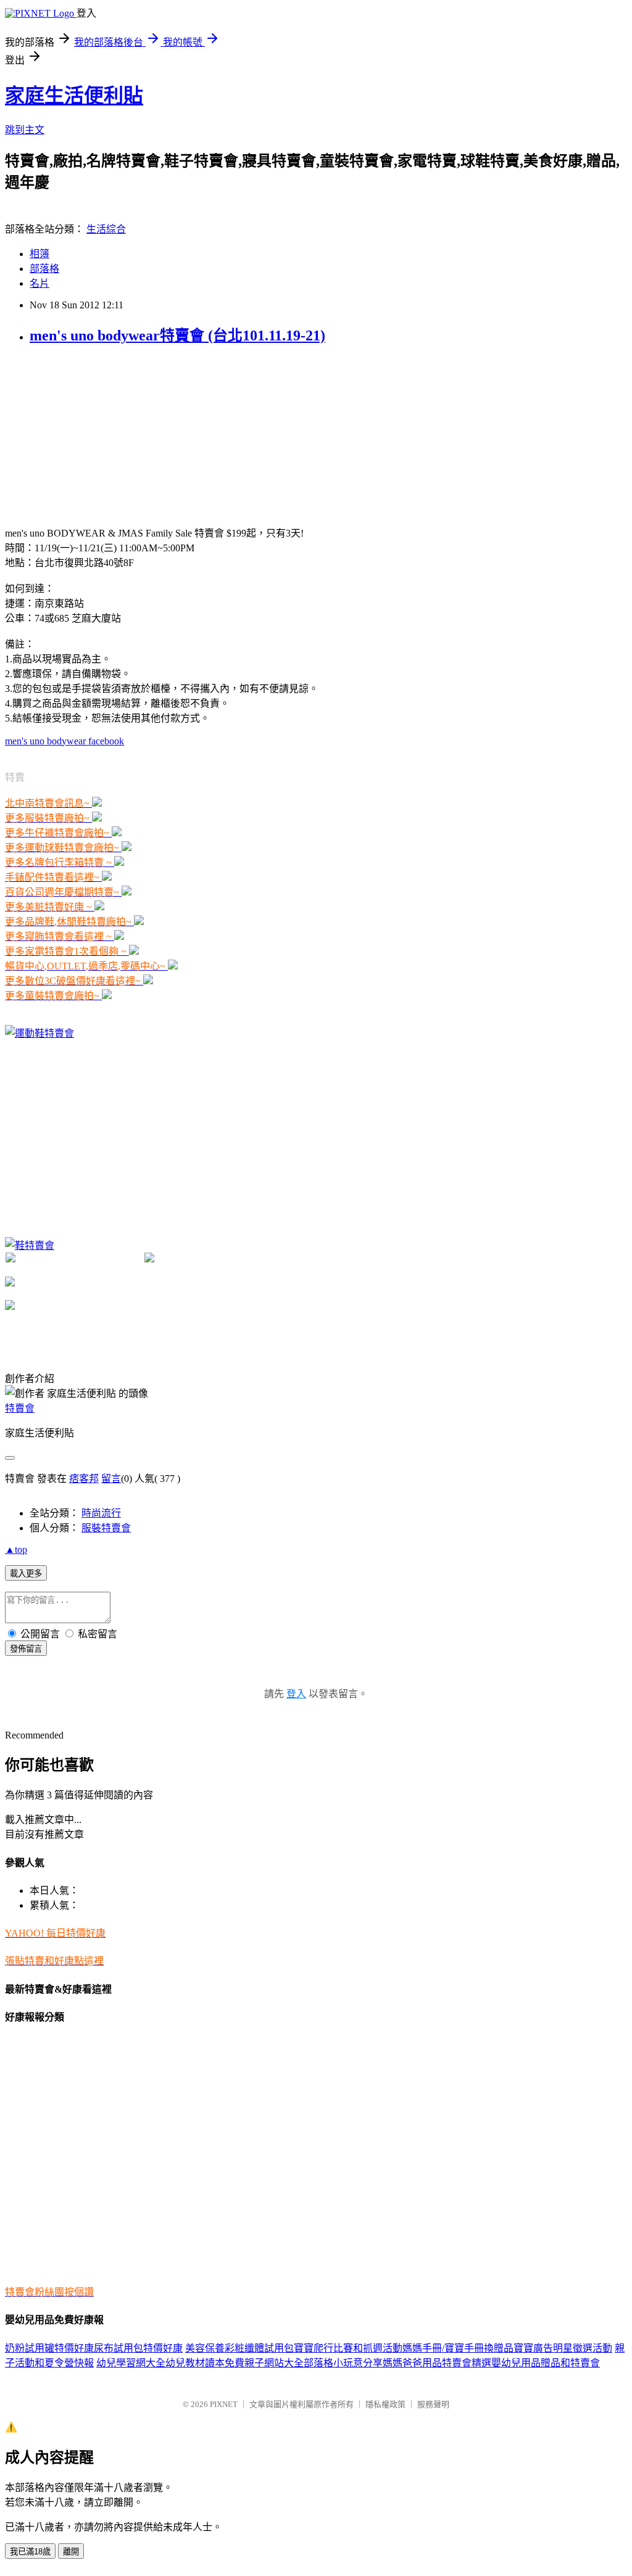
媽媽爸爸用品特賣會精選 (437, 2363)
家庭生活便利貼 (74, 96)
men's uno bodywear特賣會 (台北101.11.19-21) (177, 335)
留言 (111, 1479)
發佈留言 (26, 1649)
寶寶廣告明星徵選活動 (563, 2348)
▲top (16, 1549)
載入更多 (26, 1574)
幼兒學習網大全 (131, 2363)
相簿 (39, 254)
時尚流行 (101, 1513)
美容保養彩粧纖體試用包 (239, 2348)
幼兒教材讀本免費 (205, 2363)
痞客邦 (84, 1479)
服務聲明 (433, 2404)
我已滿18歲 (30, 2552)
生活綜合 (106, 229)
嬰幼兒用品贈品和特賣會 (546, 2363)
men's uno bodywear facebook (64, 741)
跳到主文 (25, 130)
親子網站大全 (274, 2363)
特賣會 (20, 1408)
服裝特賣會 (106, 1528)
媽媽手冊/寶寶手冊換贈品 (458, 2348)
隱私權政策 (385, 2404)
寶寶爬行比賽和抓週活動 (348, 2348)
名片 (39, 283)
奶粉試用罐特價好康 (49, 2348)
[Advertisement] (98, 434)
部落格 (44, 269)
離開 (71, 2552)
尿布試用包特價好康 (138, 2348)
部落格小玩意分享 (343, 2363)
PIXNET (224, 2404)
